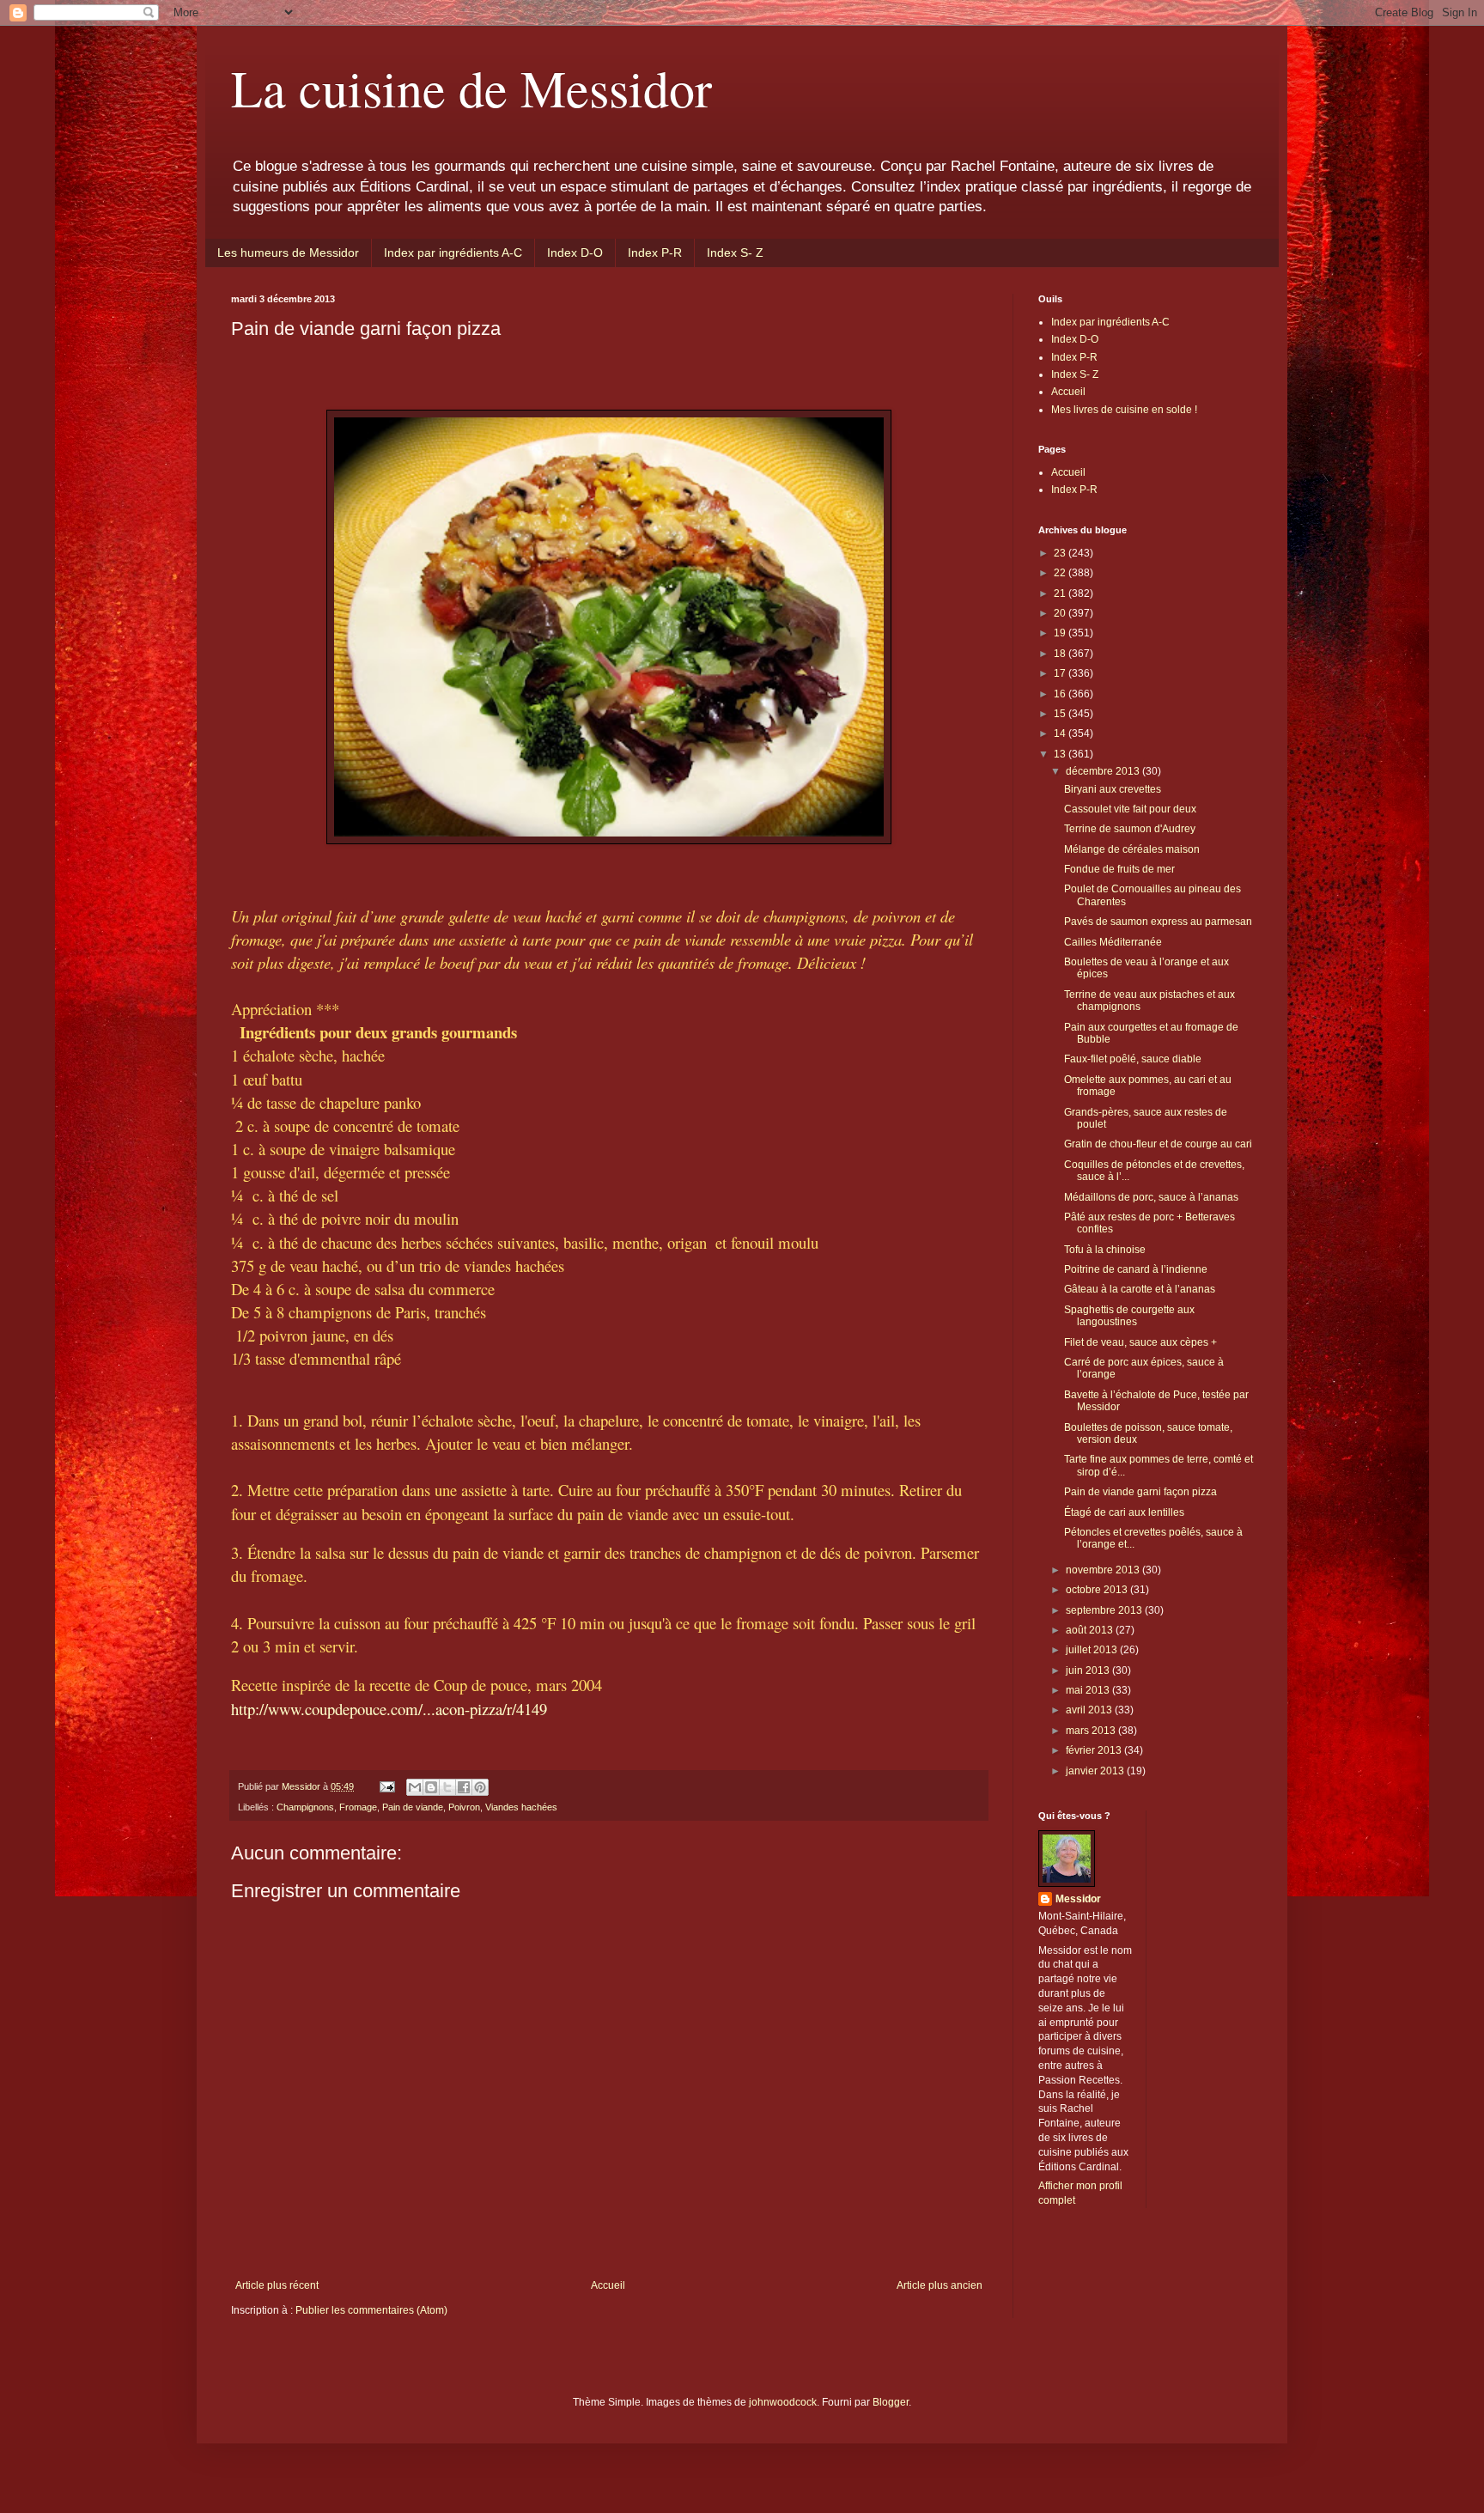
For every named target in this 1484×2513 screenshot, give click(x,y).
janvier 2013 (1096, 1771)
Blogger (891, 2402)
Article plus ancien (940, 2285)
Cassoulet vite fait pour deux (1130, 809)
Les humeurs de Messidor (288, 253)
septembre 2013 (1105, 1610)
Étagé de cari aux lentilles (1124, 1512)
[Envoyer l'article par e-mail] (386, 1786)
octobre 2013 (1098, 1590)
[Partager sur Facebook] (464, 1787)
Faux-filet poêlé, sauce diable (1133, 1059)
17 (1061, 673)
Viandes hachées (521, 1807)
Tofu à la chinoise (1105, 1250)
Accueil (608, 2285)
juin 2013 (1089, 1670)
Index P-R (655, 253)
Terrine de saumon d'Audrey (1130, 829)
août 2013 (1091, 1630)
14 (1061, 733)
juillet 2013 (1093, 1650)
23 (1061, 553)
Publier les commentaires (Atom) (371, 2310)
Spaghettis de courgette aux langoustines (1129, 1316)
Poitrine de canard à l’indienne (1136, 1269)
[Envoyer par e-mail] (415, 1787)
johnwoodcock (783, 2402)
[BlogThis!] (431, 1787)
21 (1061, 593)
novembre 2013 (1104, 1570)
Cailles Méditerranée (1113, 942)
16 (1061, 694)
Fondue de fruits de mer (1119, 869)
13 (1061, 754)
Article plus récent (277, 2285)
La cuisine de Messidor (471, 88)
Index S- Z (735, 253)
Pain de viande (413, 1807)
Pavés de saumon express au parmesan (1158, 922)
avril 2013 (1090, 1710)
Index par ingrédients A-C (453, 253)
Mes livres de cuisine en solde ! (1124, 410)
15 (1061, 714)
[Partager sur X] (447, 1787)
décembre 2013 (1104, 771)
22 (1061, 573)
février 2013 (1095, 1750)
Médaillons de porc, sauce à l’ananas (1151, 1197)
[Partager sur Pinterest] (480, 1787)
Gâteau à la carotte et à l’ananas (1140, 1289)
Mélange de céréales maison (1132, 849)
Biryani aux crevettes (1113, 789)
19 (1061, 633)
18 (1061, 654)
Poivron (464, 1807)
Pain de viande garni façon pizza (1140, 1492)
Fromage (358, 1807)
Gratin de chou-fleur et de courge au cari (1158, 1144)
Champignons (305, 1807)
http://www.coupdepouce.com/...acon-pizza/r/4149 (389, 1709)
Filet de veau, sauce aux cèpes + (1140, 1342)
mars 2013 (1092, 1731)
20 (1061, 613)
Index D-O (575, 253)
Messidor (1078, 1899)
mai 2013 (1089, 1690)
